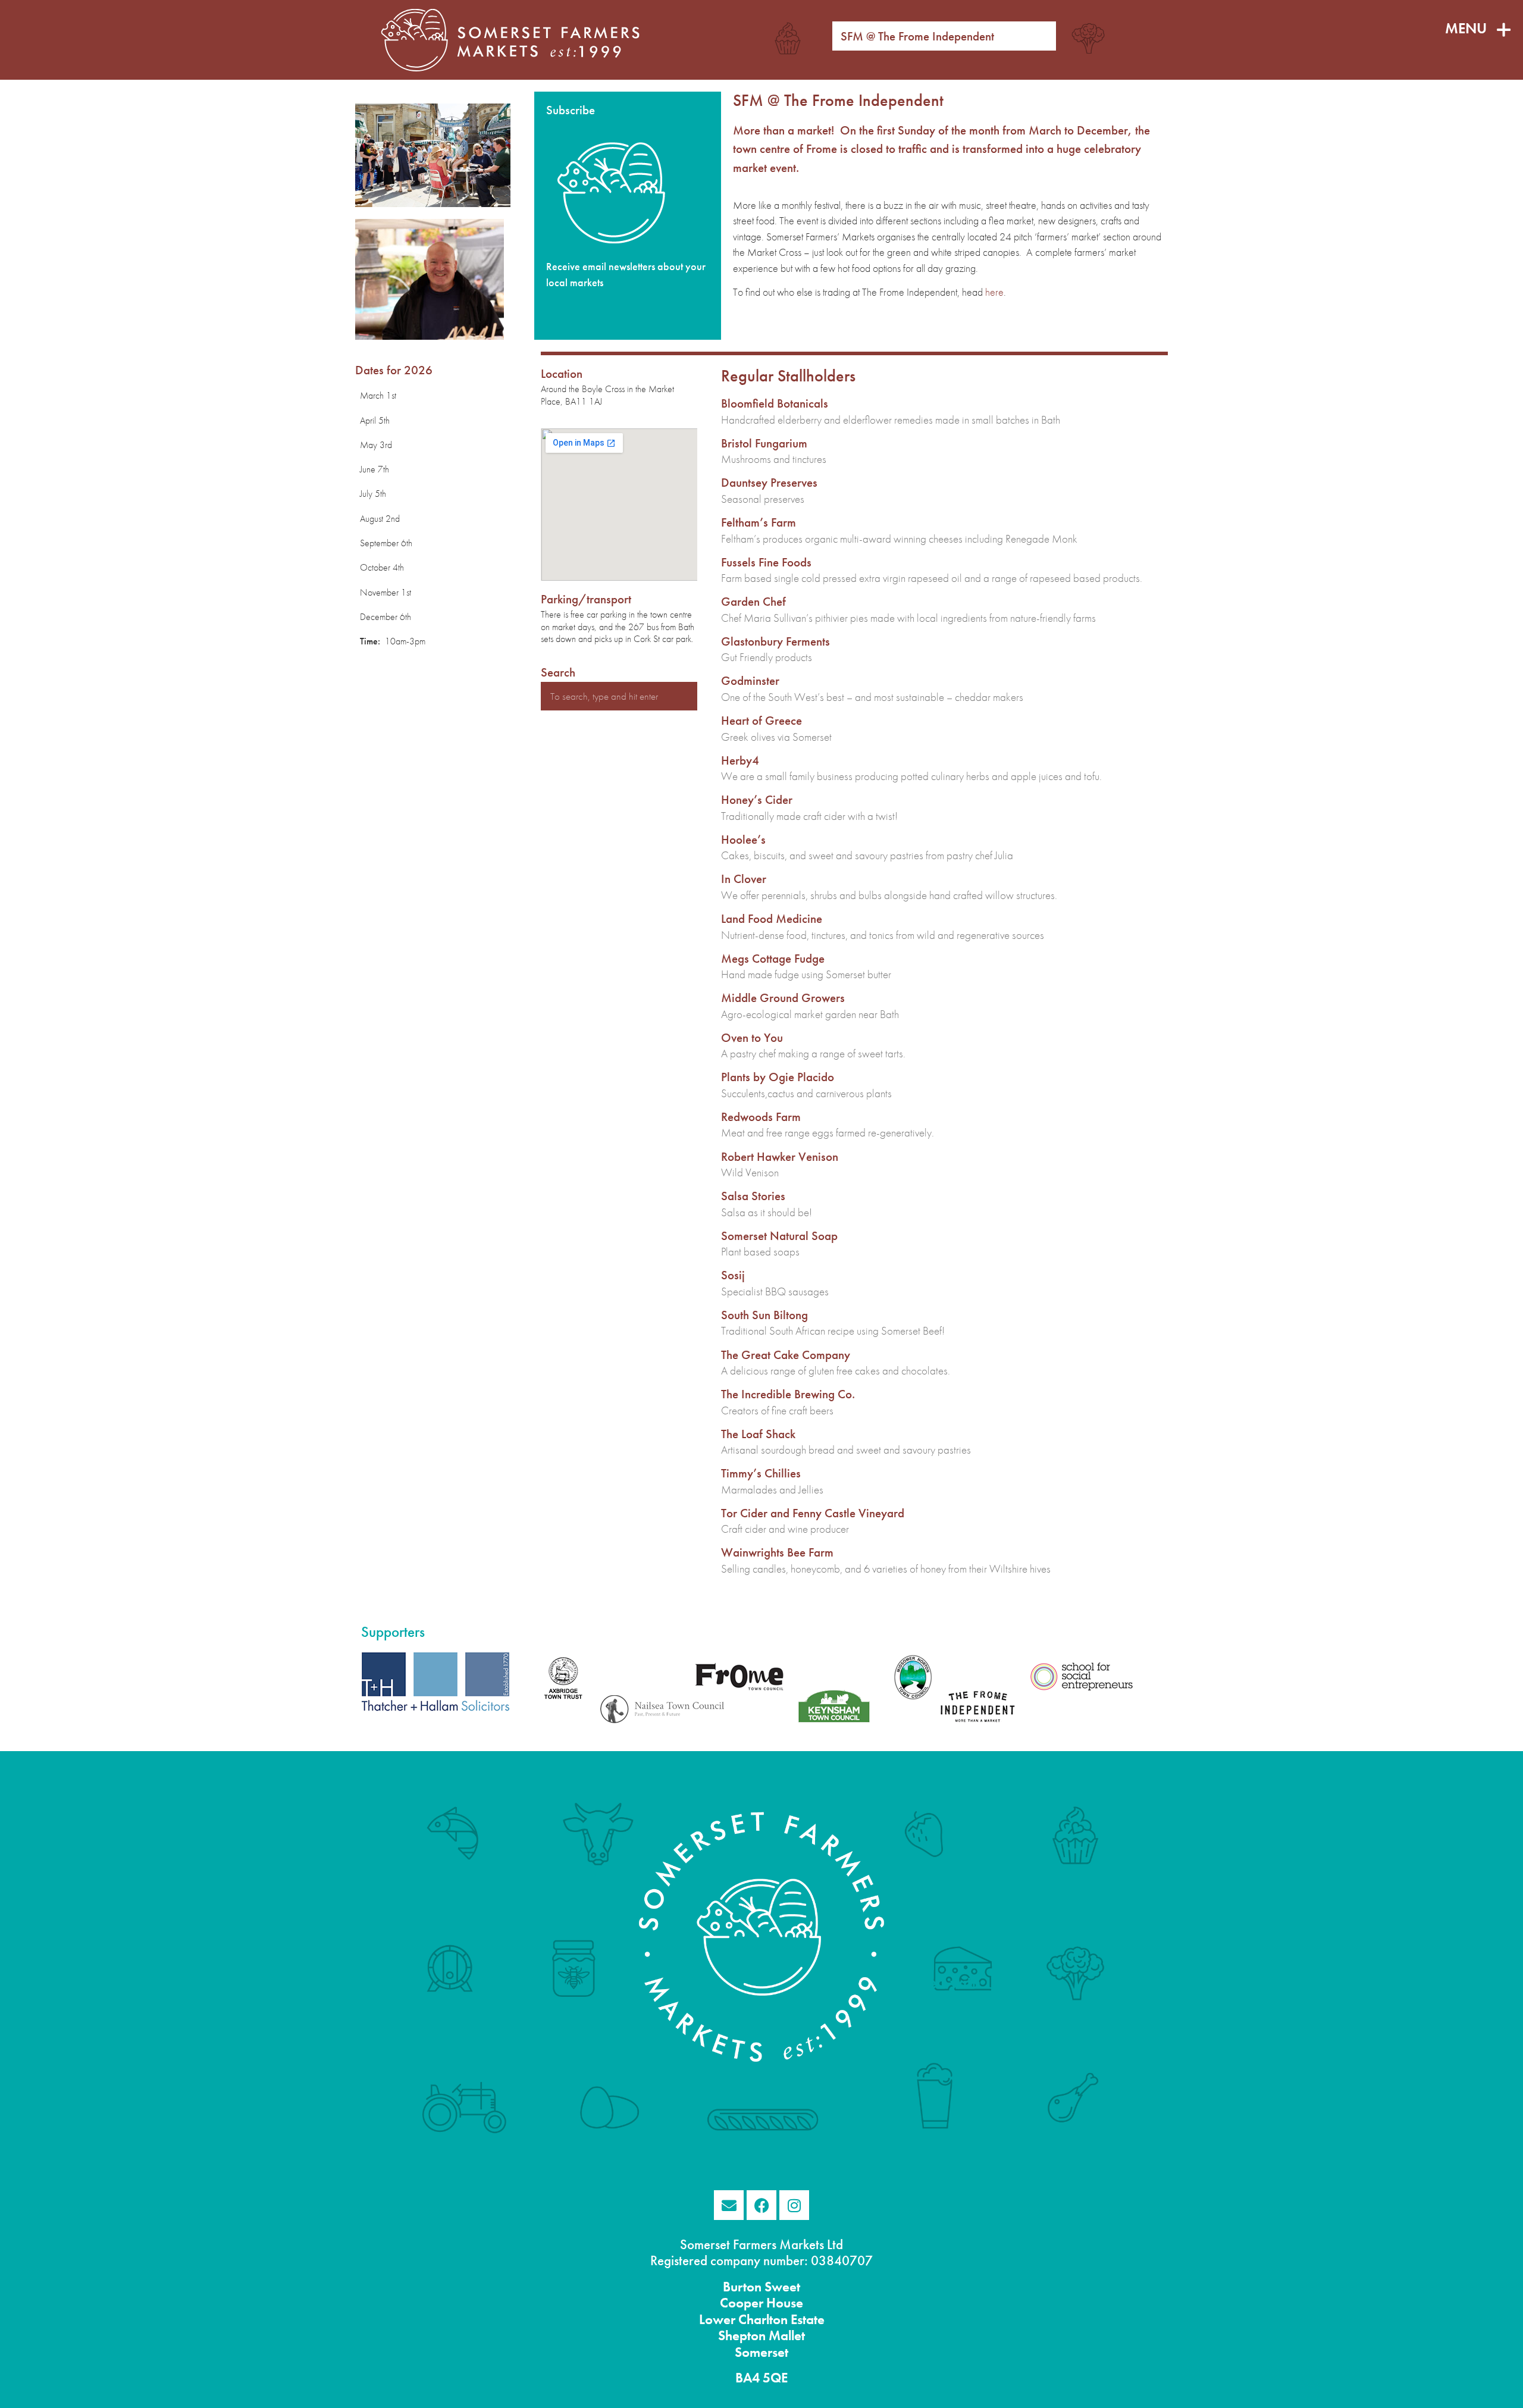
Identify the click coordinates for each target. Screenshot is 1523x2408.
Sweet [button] (781, 2287)
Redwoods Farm (761, 1117)
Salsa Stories (753, 1196)
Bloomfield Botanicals (775, 403)
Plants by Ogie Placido (778, 1077)
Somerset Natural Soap (779, 1236)
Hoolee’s (743, 839)
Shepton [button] (742, 2336)
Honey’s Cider (757, 799)
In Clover (744, 879)
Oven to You (752, 1037)
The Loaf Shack (758, 1434)
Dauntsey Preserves (769, 482)
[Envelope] (729, 2205)
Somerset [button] (761, 2352)
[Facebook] (761, 2205)
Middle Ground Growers (783, 998)
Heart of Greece (761, 720)
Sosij (733, 1275)
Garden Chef (753, 601)
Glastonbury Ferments (775, 641)
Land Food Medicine (772, 918)
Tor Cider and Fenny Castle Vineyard (813, 1513)
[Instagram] (794, 2205)
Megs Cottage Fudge (773, 958)
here (994, 292)
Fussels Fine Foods (766, 562)
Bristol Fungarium (764, 443)
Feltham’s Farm (759, 522)
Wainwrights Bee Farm (777, 1552)
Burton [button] (742, 2287)
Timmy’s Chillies (761, 1473)
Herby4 (740, 760)
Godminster (750, 680)
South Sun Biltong (764, 1315)
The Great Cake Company (786, 1355)
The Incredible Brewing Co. (788, 1394)
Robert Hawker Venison (780, 1156)
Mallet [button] (785, 2336)
